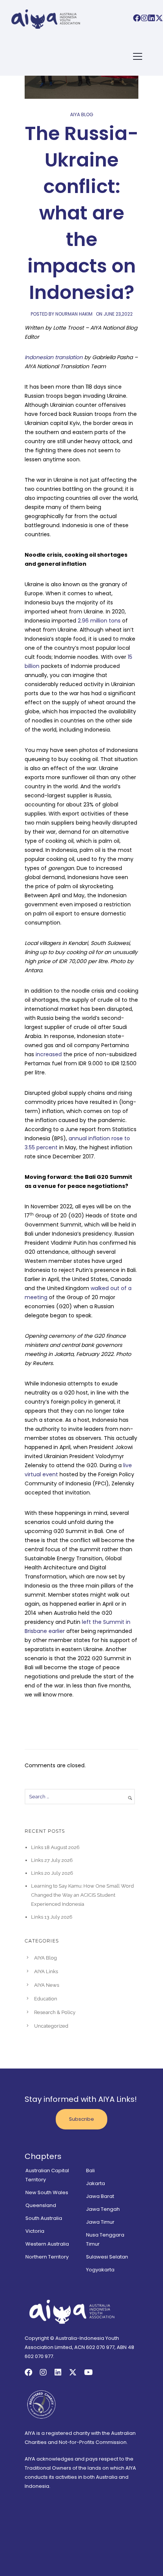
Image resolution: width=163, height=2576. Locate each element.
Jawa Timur (100, 2222)
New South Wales (47, 2192)
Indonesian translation (54, 357)
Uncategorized (51, 2026)
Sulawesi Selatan (107, 2257)
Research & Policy (55, 2012)
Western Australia (47, 2244)
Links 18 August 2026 (55, 1847)
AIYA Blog (82, 114)
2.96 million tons (98, 621)
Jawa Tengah (103, 2209)
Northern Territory (47, 2257)
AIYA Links (46, 1971)
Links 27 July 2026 (52, 1860)
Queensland (41, 2205)
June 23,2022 (118, 314)
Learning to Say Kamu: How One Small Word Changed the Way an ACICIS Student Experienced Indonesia (82, 1895)
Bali (90, 2171)
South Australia (44, 2218)
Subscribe (81, 2119)
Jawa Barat (100, 2196)
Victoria (35, 2231)
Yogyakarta (100, 2270)
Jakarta (96, 2183)
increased (48, 1054)
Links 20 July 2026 (52, 1873)
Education (46, 1999)
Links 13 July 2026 (52, 1917)
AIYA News (47, 1985)
